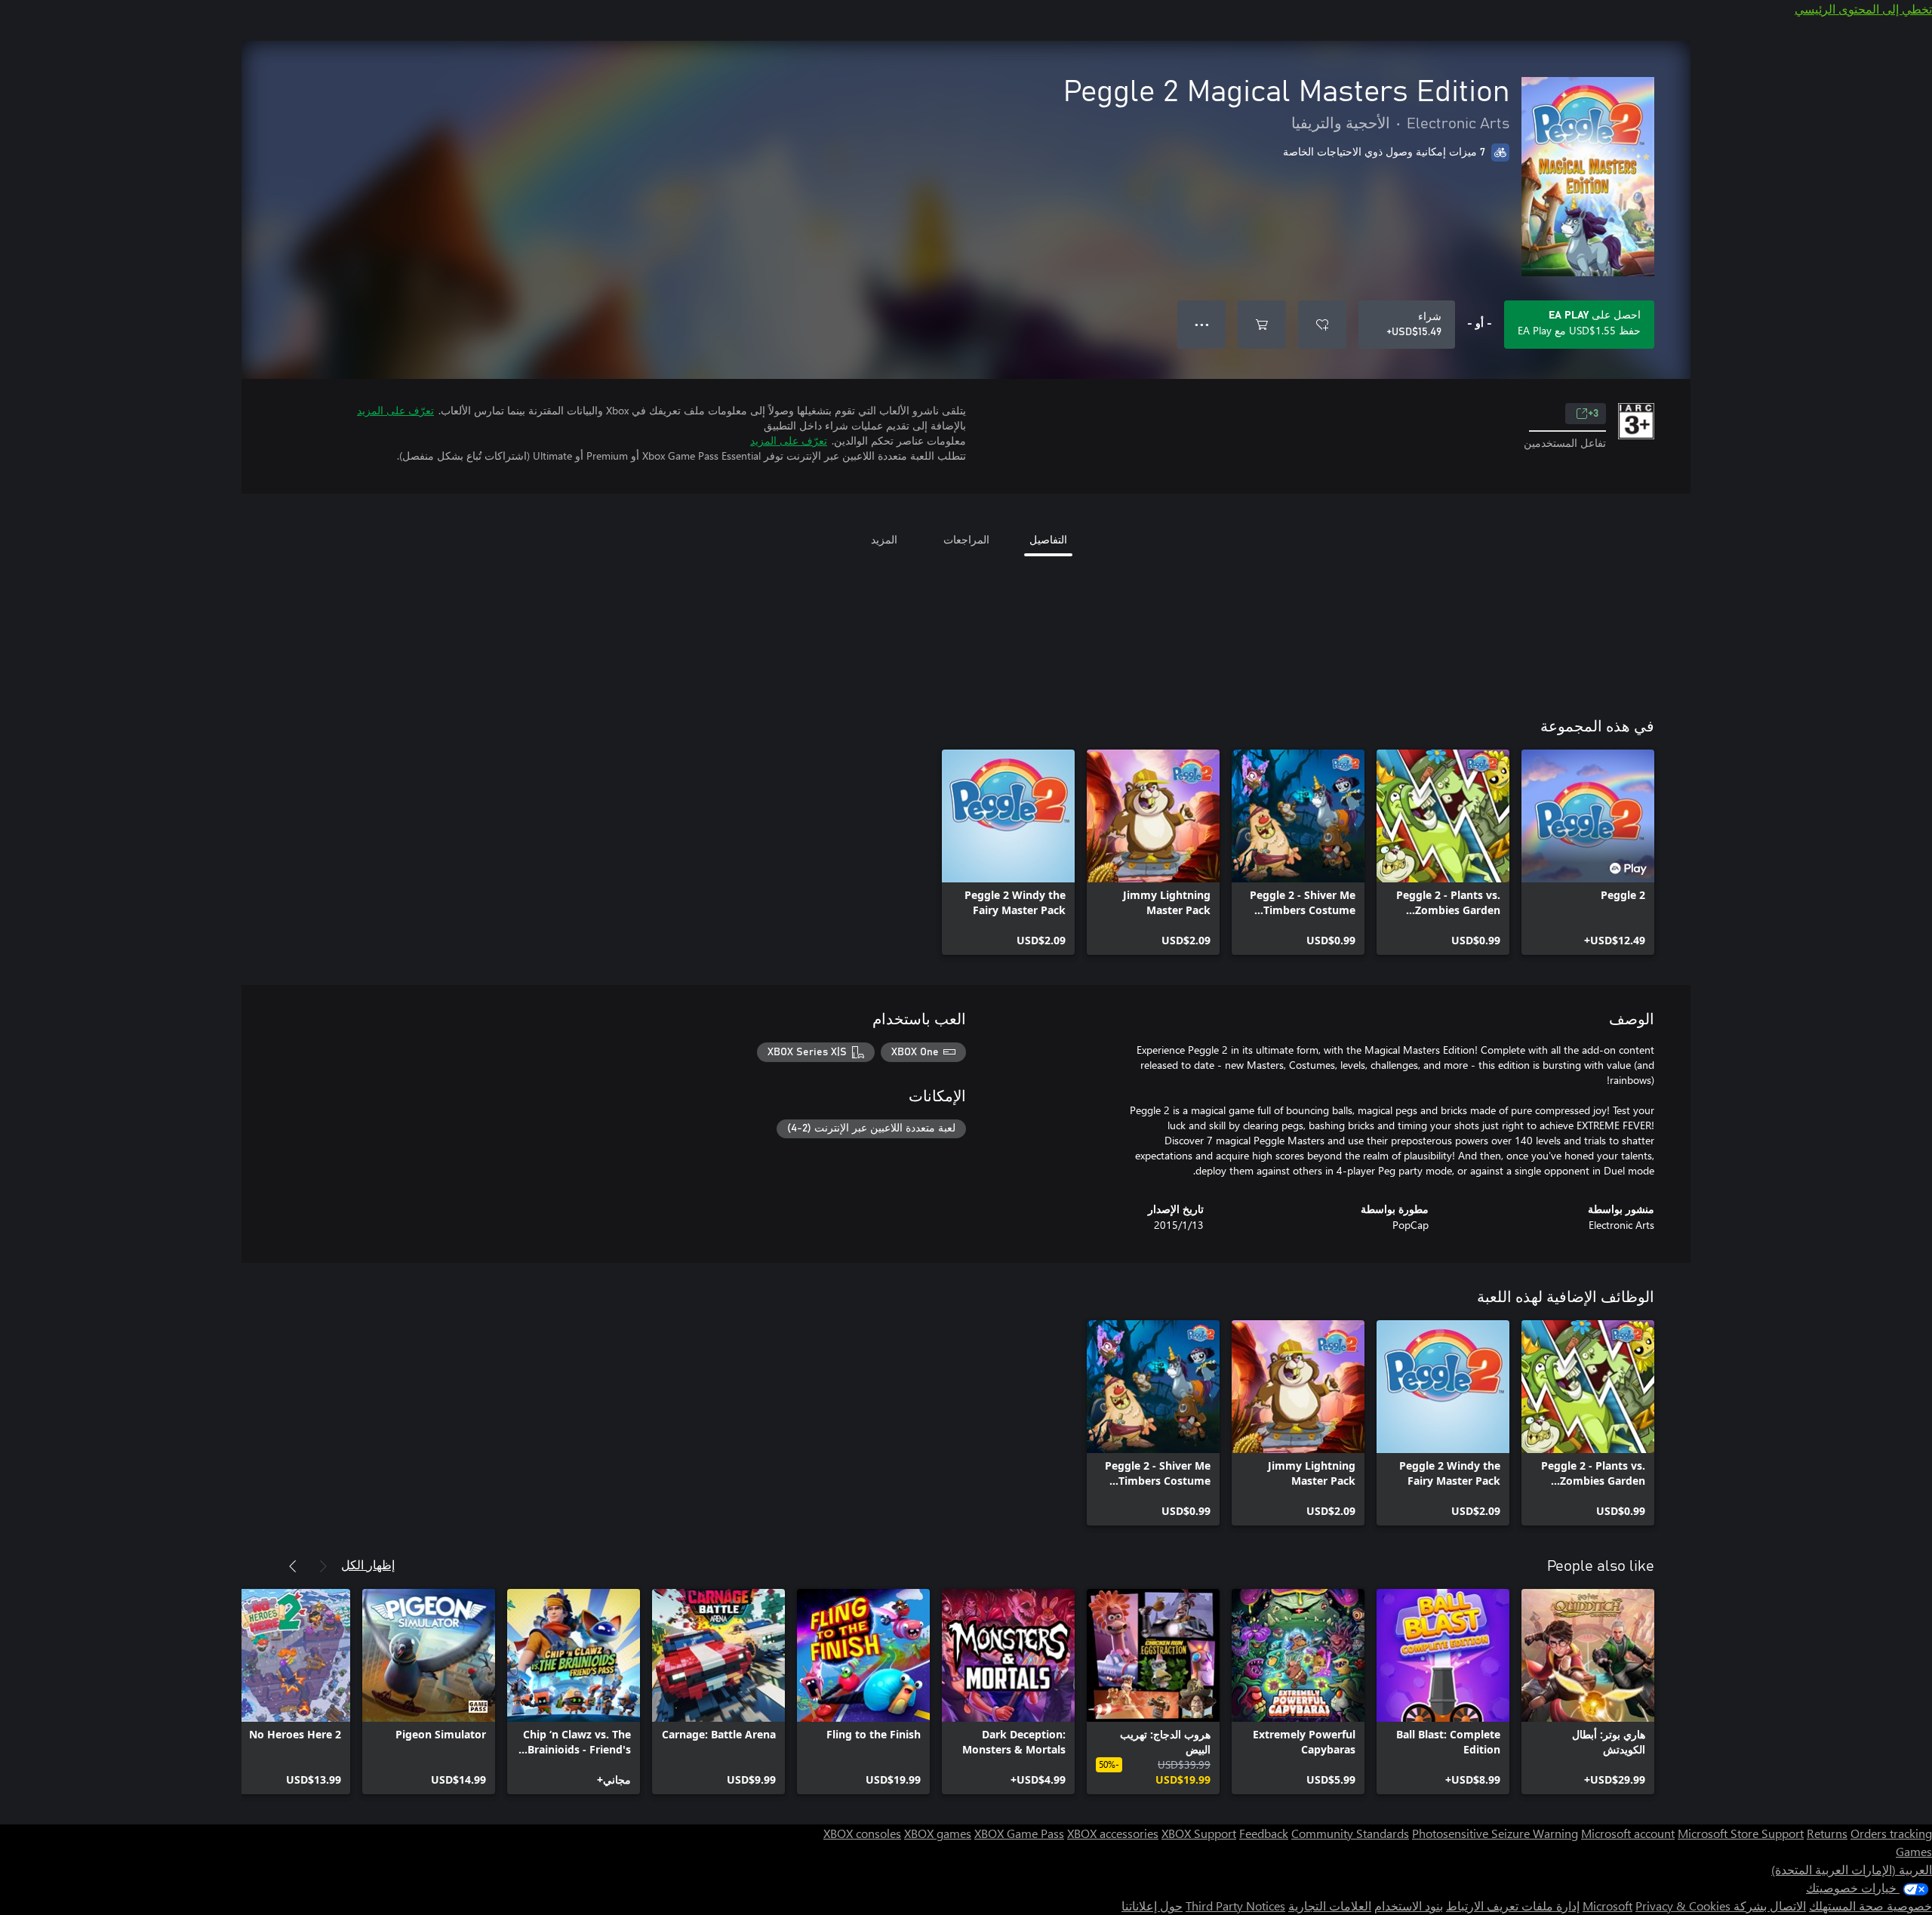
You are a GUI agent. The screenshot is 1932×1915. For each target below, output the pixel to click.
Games (1914, 1851)
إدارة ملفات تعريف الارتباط (1513, 1906)
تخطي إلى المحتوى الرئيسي (1863, 9)
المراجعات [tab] (966, 539)
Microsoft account (1628, 1833)
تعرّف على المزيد (395, 410)
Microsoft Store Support (1741, 1833)
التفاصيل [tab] (1048, 539)
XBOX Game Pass (1019, 1833)
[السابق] (323, 1566)
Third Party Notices (1235, 1906)
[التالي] (293, 1566)
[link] (1588, 852)
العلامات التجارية (1330, 1906)
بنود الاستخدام (1409, 1906)
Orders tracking (1891, 1833)
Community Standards (1350, 1833)
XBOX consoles (862, 1833)
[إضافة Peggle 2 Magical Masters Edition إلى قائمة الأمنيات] (1322, 325)
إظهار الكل (368, 1564)
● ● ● (1202, 324)
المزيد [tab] (884, 539)
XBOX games (938, 1833)
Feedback (1264, 1833)
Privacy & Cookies (1683, 1906)
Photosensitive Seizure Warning (1495, 1833)
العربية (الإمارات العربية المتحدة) (1852, 1869)
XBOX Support (1199, 1833)
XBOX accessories (1113, 1833)
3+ (1593, 414)
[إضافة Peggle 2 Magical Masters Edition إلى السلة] (1262, 325)
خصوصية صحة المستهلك (1870, 1906)
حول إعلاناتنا (1152, 1906)
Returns (1827, 1833)
